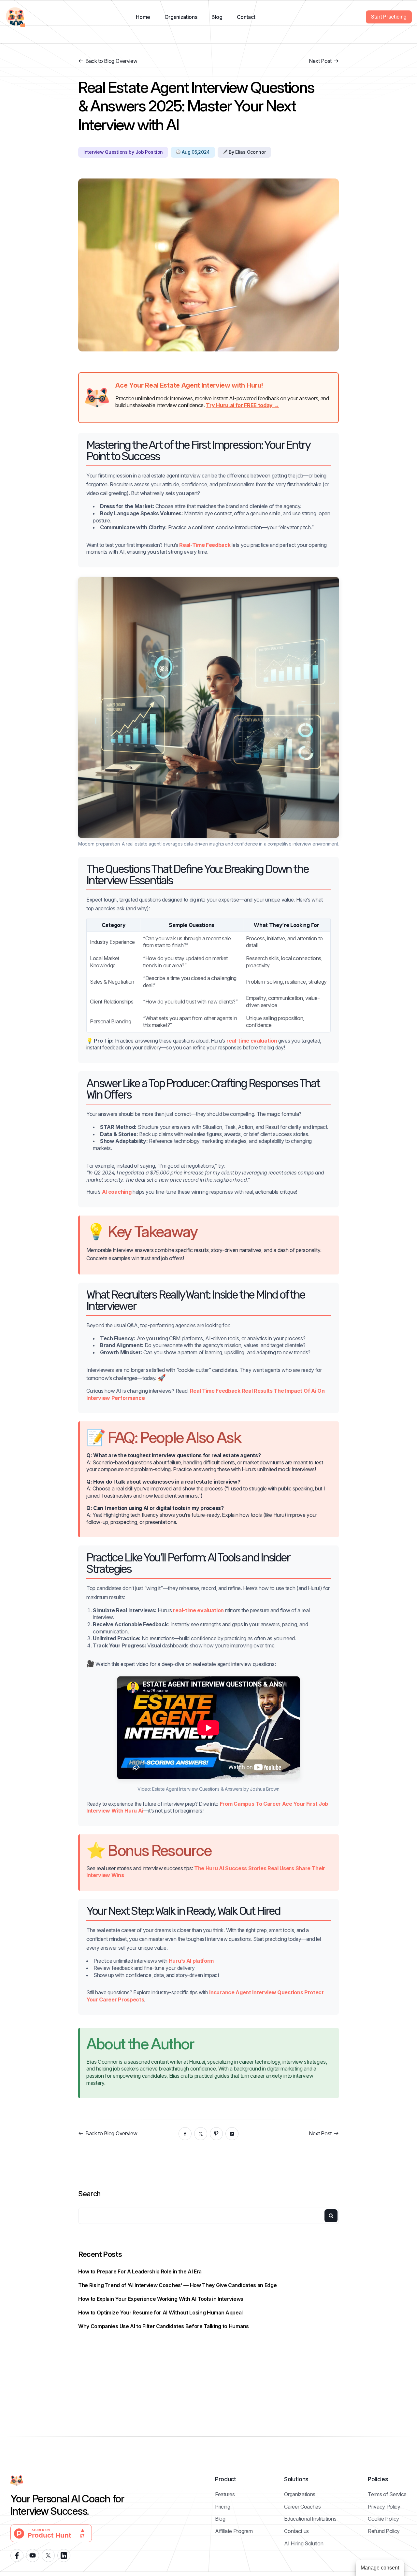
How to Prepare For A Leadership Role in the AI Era (140, 2271)
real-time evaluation (252, 1041)
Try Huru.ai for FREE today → (242, 405)
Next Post (320, 61)
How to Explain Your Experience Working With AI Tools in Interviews (161, 2299)
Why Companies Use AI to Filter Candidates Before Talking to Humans (164, 2326)
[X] (201, 2134)
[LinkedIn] (232, 2134)
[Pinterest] (216, 2134)
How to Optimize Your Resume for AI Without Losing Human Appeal (160, 2313)
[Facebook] (185, 2134)
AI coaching (117, 1192)
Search (89, 2194)
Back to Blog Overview (111, 61)
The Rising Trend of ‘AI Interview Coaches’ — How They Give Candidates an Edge (177, 2285)
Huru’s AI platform (191, 1961)
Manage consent (380, 2568)
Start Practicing (389, 17)
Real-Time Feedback (205, 545)
